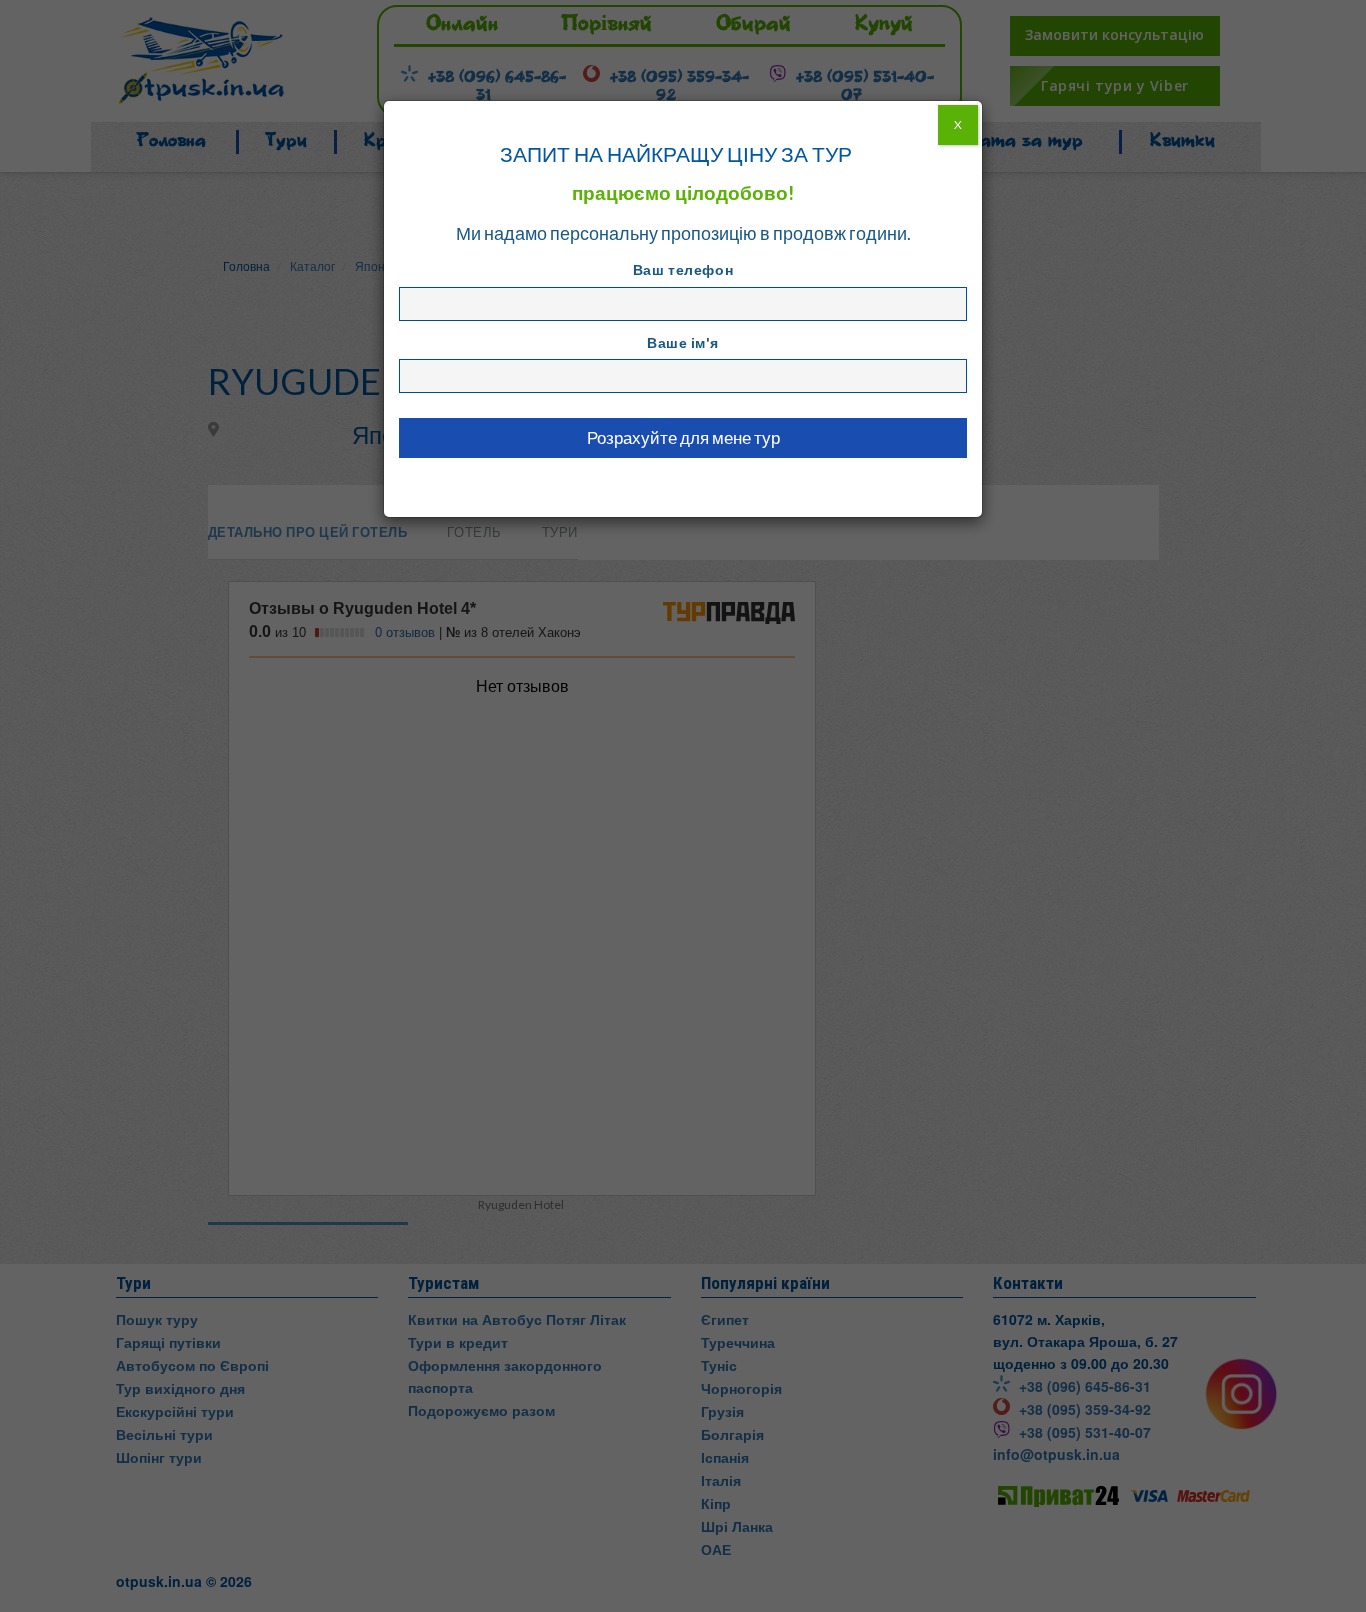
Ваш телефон (683, 269)
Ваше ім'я (683, 342)
